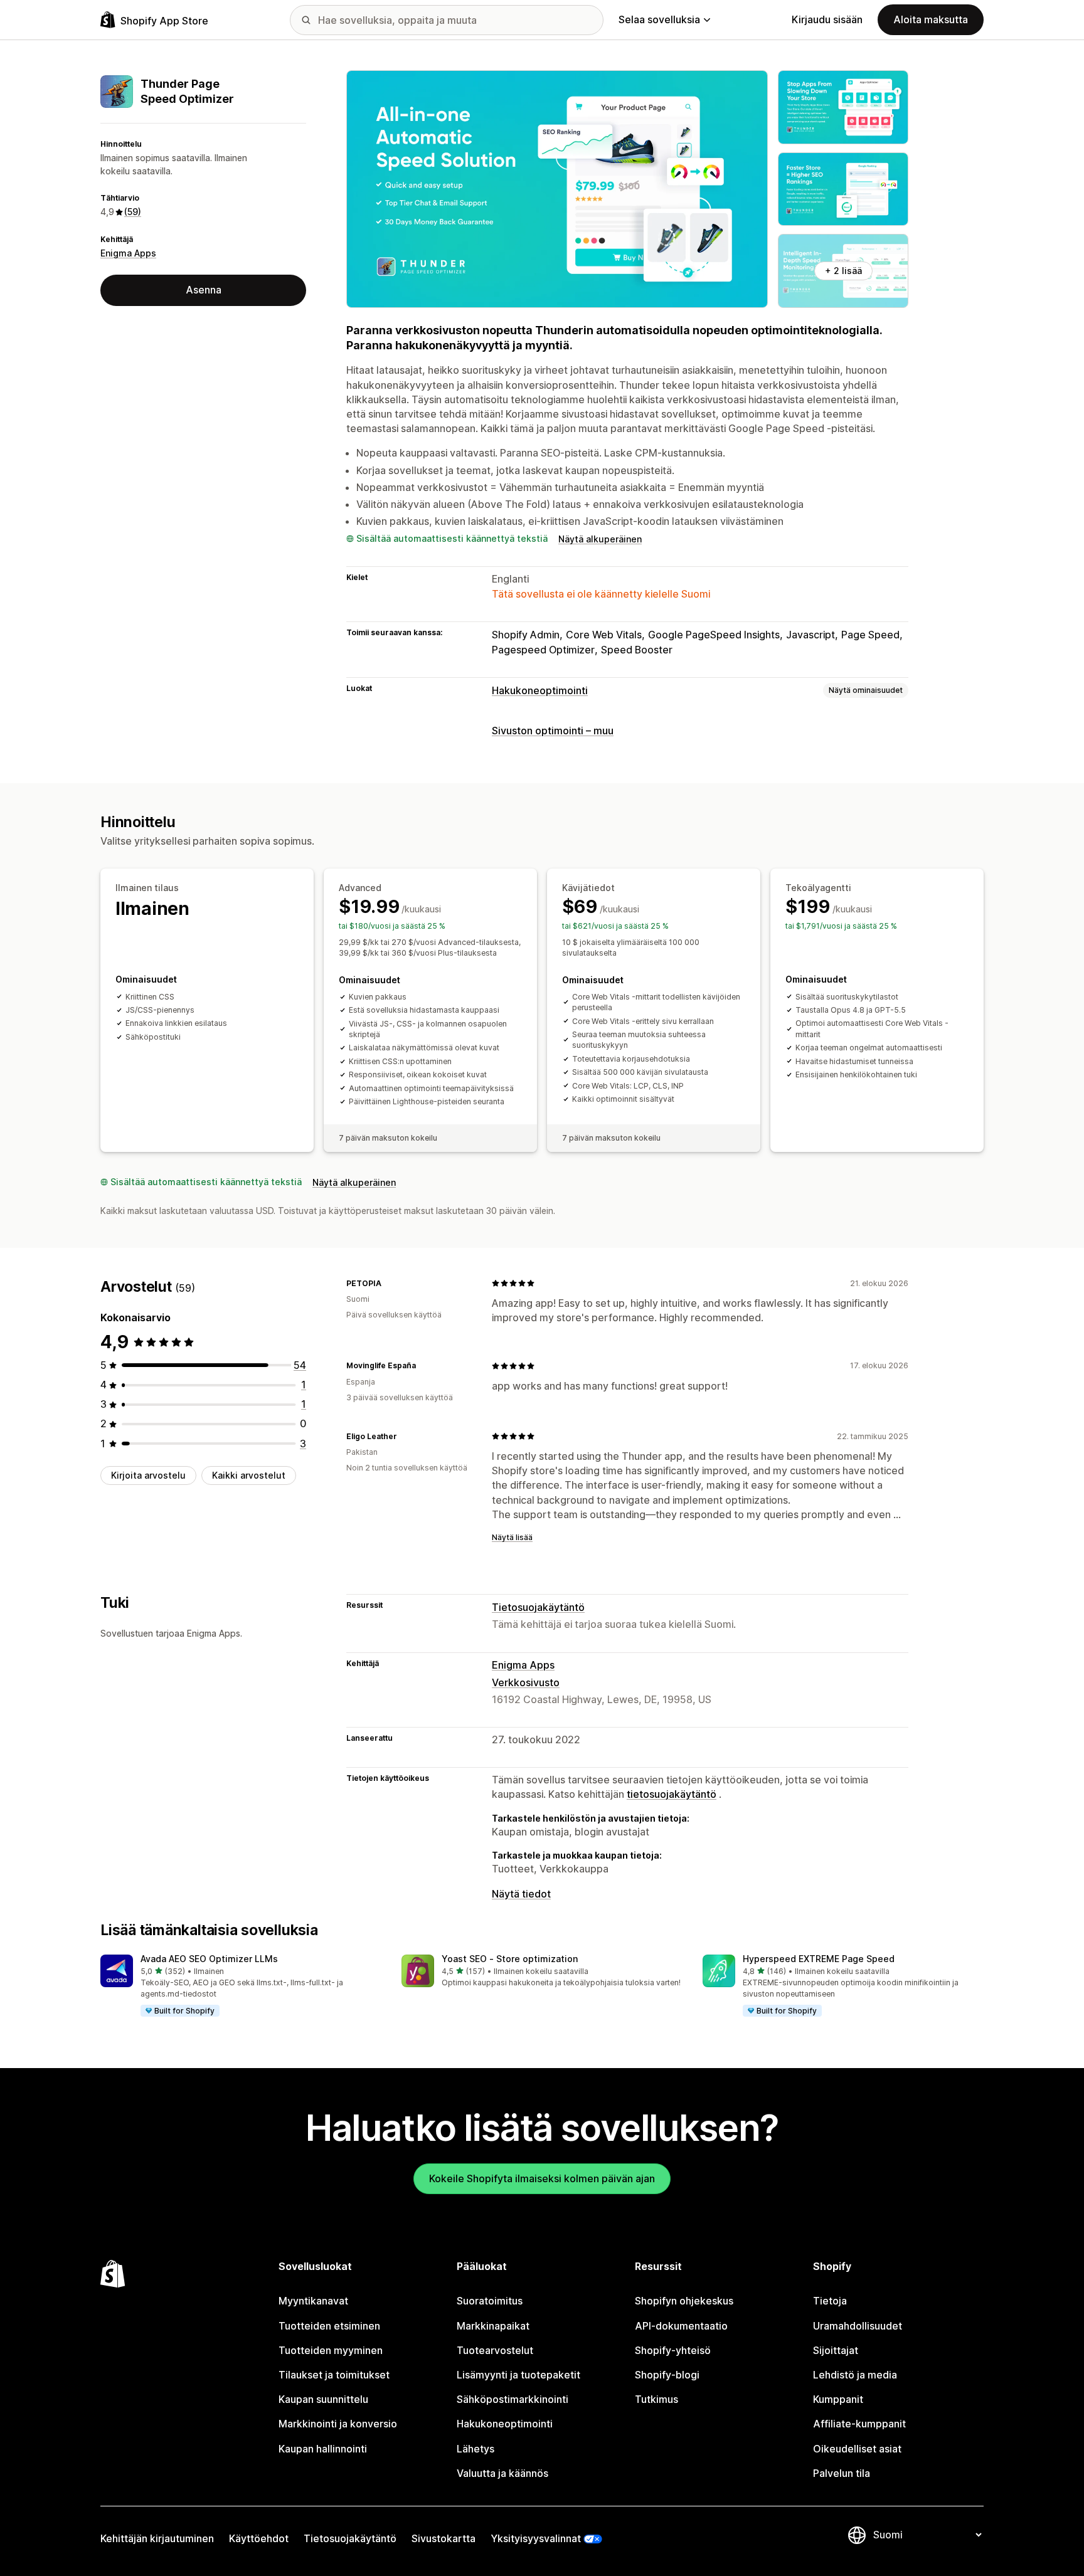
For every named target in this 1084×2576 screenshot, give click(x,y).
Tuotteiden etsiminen (329, 2326)
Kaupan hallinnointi (323, 2449)
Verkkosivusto (526, 1682)
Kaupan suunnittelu (323, 2399)
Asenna (204, 290)
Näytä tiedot (521, 1894)
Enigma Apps (128, 253)
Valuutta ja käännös (502, 2473)
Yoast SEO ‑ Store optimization (510, 1959)
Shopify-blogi (667, 2375)
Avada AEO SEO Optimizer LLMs (209, 1959)
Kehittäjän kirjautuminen (157, 2538)
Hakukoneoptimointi (540, 690)
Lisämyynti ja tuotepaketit (518, 2375)
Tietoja (830, 2301)
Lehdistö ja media (855, 2375)
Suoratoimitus (490, 2301)
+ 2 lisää (843, 271)
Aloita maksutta (931, 19)
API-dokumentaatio (681, 2326)
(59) (133, 212)
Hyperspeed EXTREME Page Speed (819, 1959)
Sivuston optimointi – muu (553, 731)
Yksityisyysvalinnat (536, 2538)
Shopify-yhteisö (673, 2350)
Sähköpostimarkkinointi (513, 2399)
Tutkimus (656, 2399)
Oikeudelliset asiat (857, 2449)
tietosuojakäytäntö (672, 1794)
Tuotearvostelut (495, 2350)
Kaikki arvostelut (249, 1475)
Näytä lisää (512, 1537)
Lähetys (476, 2449)
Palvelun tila (842, 2473)
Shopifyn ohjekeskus (684, 2301)
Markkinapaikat (493, 2326)
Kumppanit (838, 2399)
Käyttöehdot (259, 2538)
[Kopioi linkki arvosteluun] (389, 1283)
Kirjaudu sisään (827, 19)
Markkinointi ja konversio (338, 2424)
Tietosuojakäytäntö (538, 1607)
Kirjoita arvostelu (148, 1475)
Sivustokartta (444, 2538)
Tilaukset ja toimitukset (334, 2375)
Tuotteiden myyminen (331, 2350)
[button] (241, 1987)
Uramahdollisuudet (858, 2326)
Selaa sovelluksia (659, 19)
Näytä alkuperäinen (600, 539)
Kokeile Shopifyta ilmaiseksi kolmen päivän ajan (542, 2178)
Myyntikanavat (313, 2301)
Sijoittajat (836, 2350)
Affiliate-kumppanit (859, 2424)
